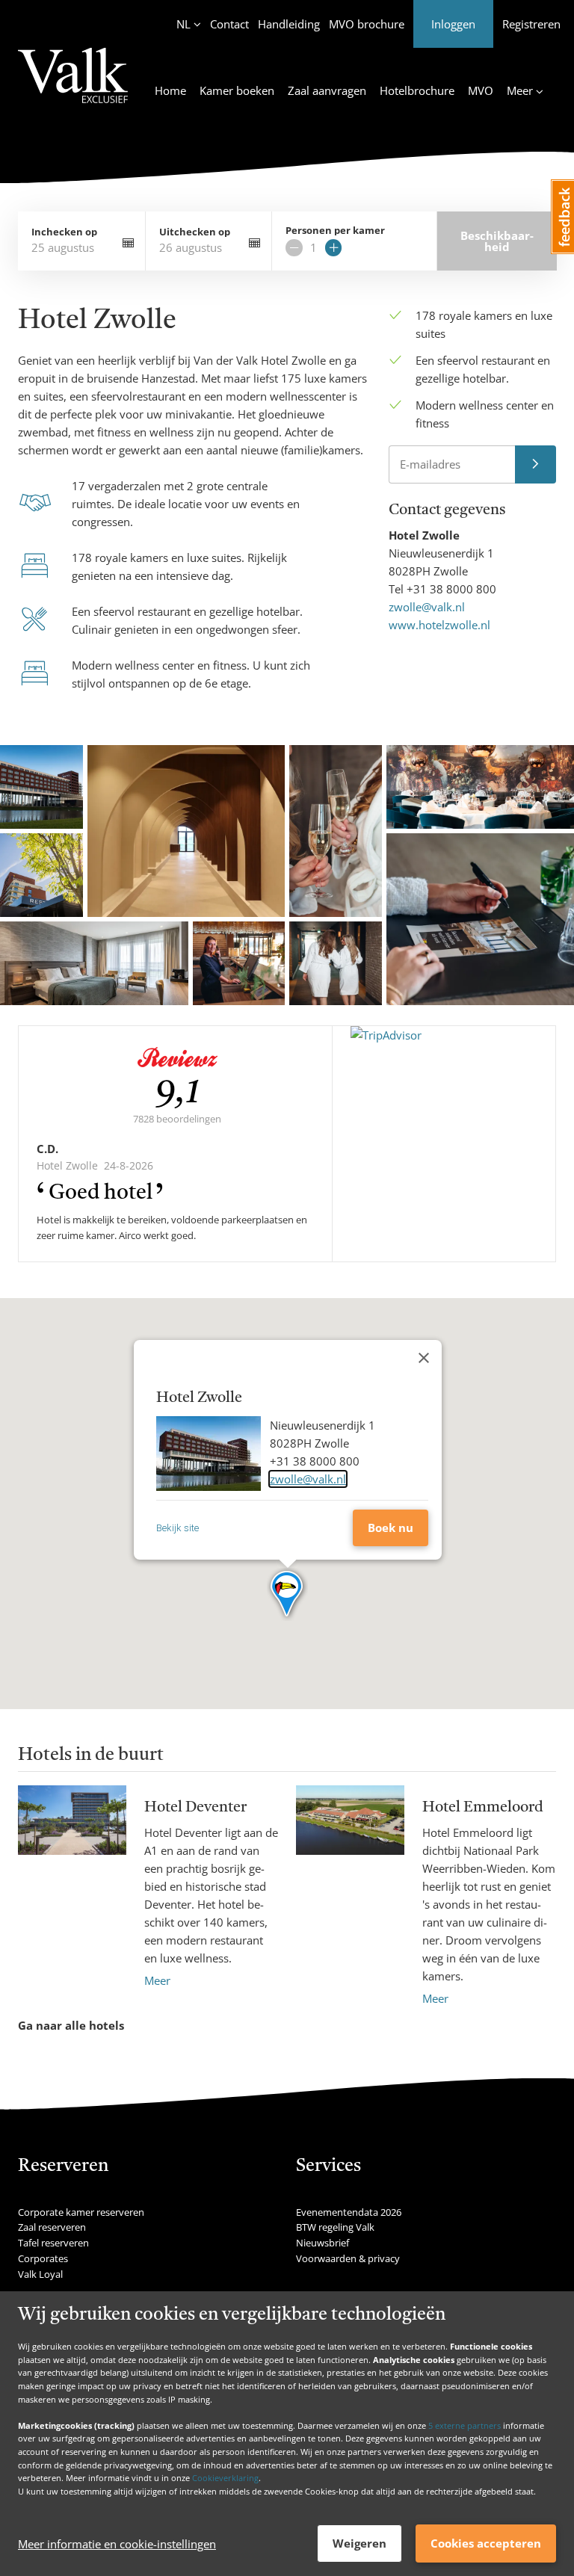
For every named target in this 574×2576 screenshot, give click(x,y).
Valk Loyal (40, 2274)
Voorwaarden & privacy (348, 2258)
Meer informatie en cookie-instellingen (117, 2544)
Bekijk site (178, 1528)
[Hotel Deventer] (72, 1887)
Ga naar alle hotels (71, 2025)
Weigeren (359, 2543)
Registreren (531, 24)
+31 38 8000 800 (451, 589)
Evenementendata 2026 (349, 2212)
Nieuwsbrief (323, 2243)
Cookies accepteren (486, 2543)
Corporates (43, 2258)
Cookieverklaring (225, 2478)
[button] (287, 1595)
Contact (229, 24)
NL (183, 24)
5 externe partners (465, 2425)
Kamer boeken (237, 90)
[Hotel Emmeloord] (350, 1896)
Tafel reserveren (53, 2243)
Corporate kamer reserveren (81, 2212)
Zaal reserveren (52, 2227)
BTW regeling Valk (335, 2227)
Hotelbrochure (417, 90)
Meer (157, 1980)
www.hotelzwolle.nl (439, 625)
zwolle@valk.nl (427, 607)
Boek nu (391, 1528)
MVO (481, 90)
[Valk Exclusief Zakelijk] (73, 84)
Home (170, 90)
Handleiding (289, 24)
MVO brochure (367, 24)
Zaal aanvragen (327, 90)
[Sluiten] (424, 1358)
